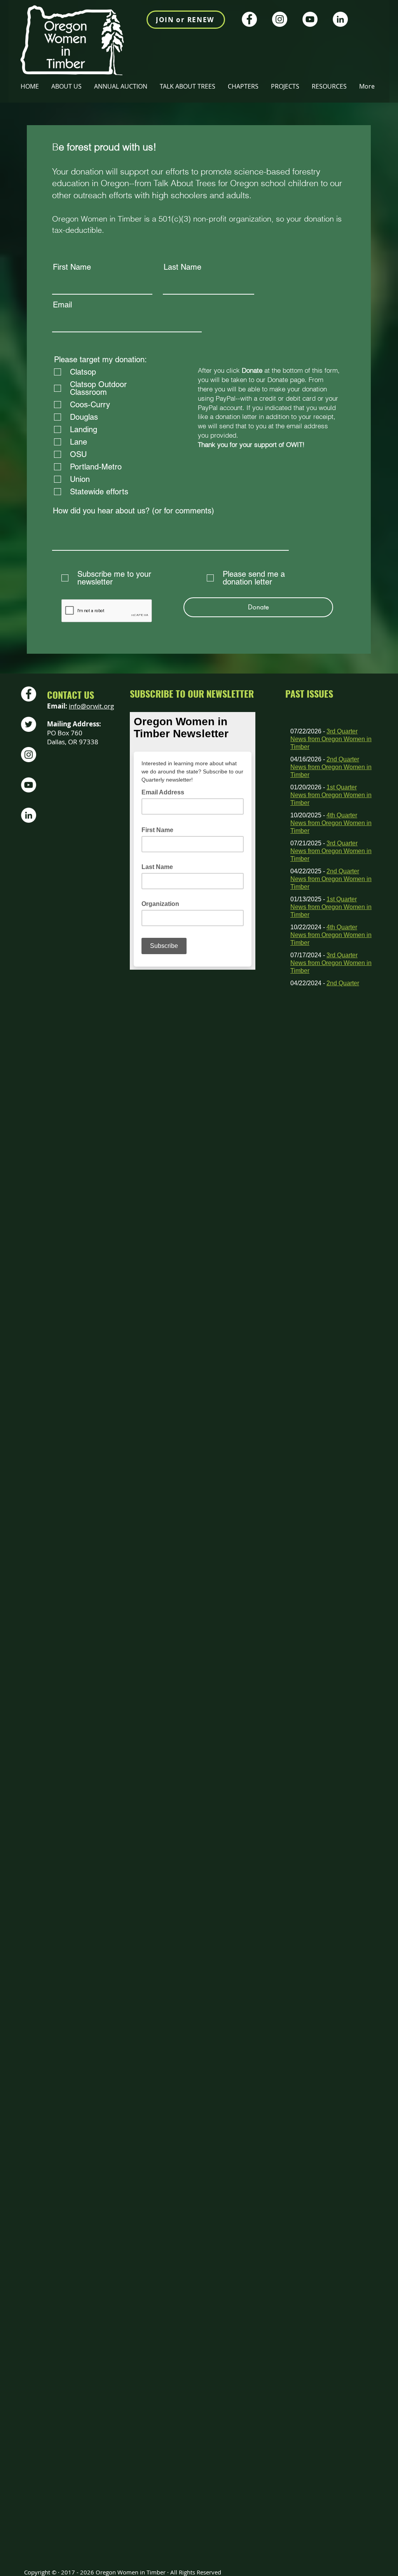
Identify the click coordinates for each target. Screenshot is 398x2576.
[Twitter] (29, 724)
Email (62, 305)
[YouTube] (310, 19)
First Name (72, 267)
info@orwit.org (91, 706)
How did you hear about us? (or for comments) (134, 511)
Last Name (182, 267)
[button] (244, 86)
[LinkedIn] (340, 19)
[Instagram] (280, 19)
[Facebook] (249, 19)
